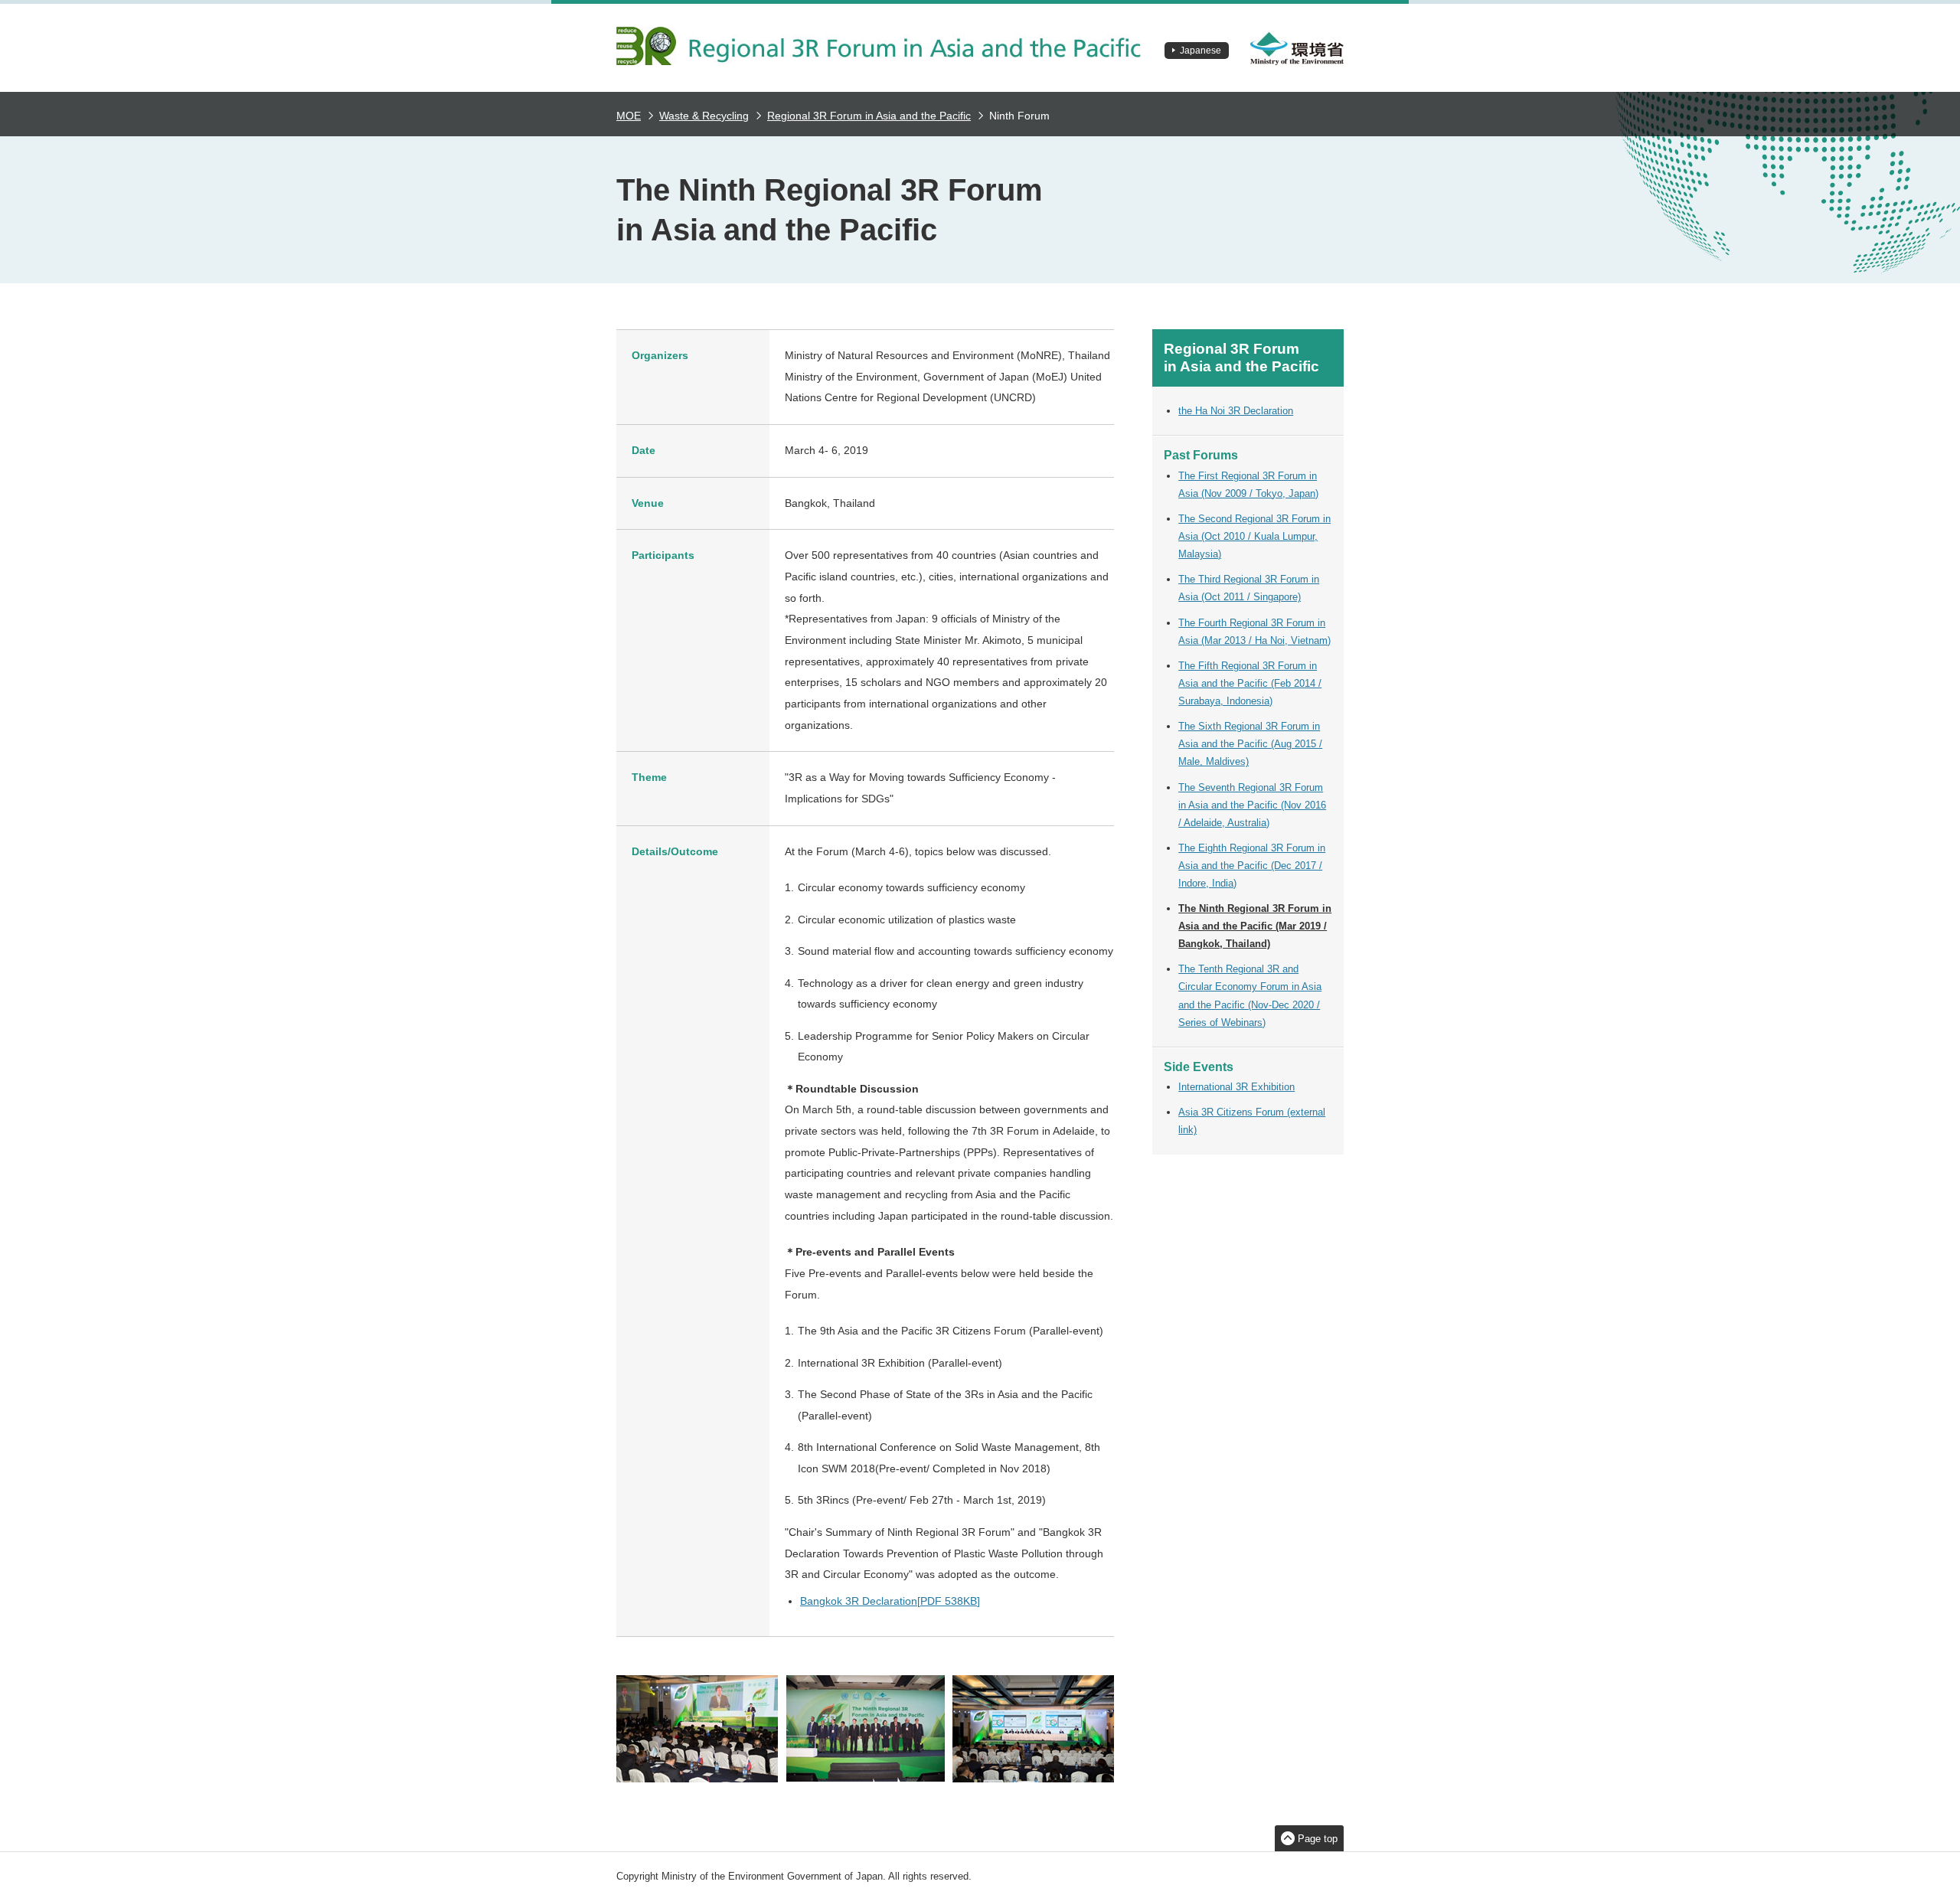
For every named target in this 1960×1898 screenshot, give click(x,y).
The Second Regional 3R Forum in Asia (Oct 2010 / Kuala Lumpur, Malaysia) (1254, 536)
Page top (1318, 1839)
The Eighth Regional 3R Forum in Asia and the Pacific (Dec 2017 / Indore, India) (1252, 866)
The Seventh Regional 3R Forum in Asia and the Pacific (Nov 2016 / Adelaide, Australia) (1252, 805)
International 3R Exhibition (1236, 1087)
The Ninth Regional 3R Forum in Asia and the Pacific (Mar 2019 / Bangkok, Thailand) (1255, 926)
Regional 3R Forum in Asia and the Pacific (869, 116)
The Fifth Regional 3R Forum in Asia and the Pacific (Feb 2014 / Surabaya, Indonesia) (1250, 683)
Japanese (1200, 51)
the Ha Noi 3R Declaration (1236, 411)
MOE (629, 116)
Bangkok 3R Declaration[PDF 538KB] (890, 1601)
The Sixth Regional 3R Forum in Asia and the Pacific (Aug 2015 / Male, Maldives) (1250, 744)
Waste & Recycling (704, 116)
